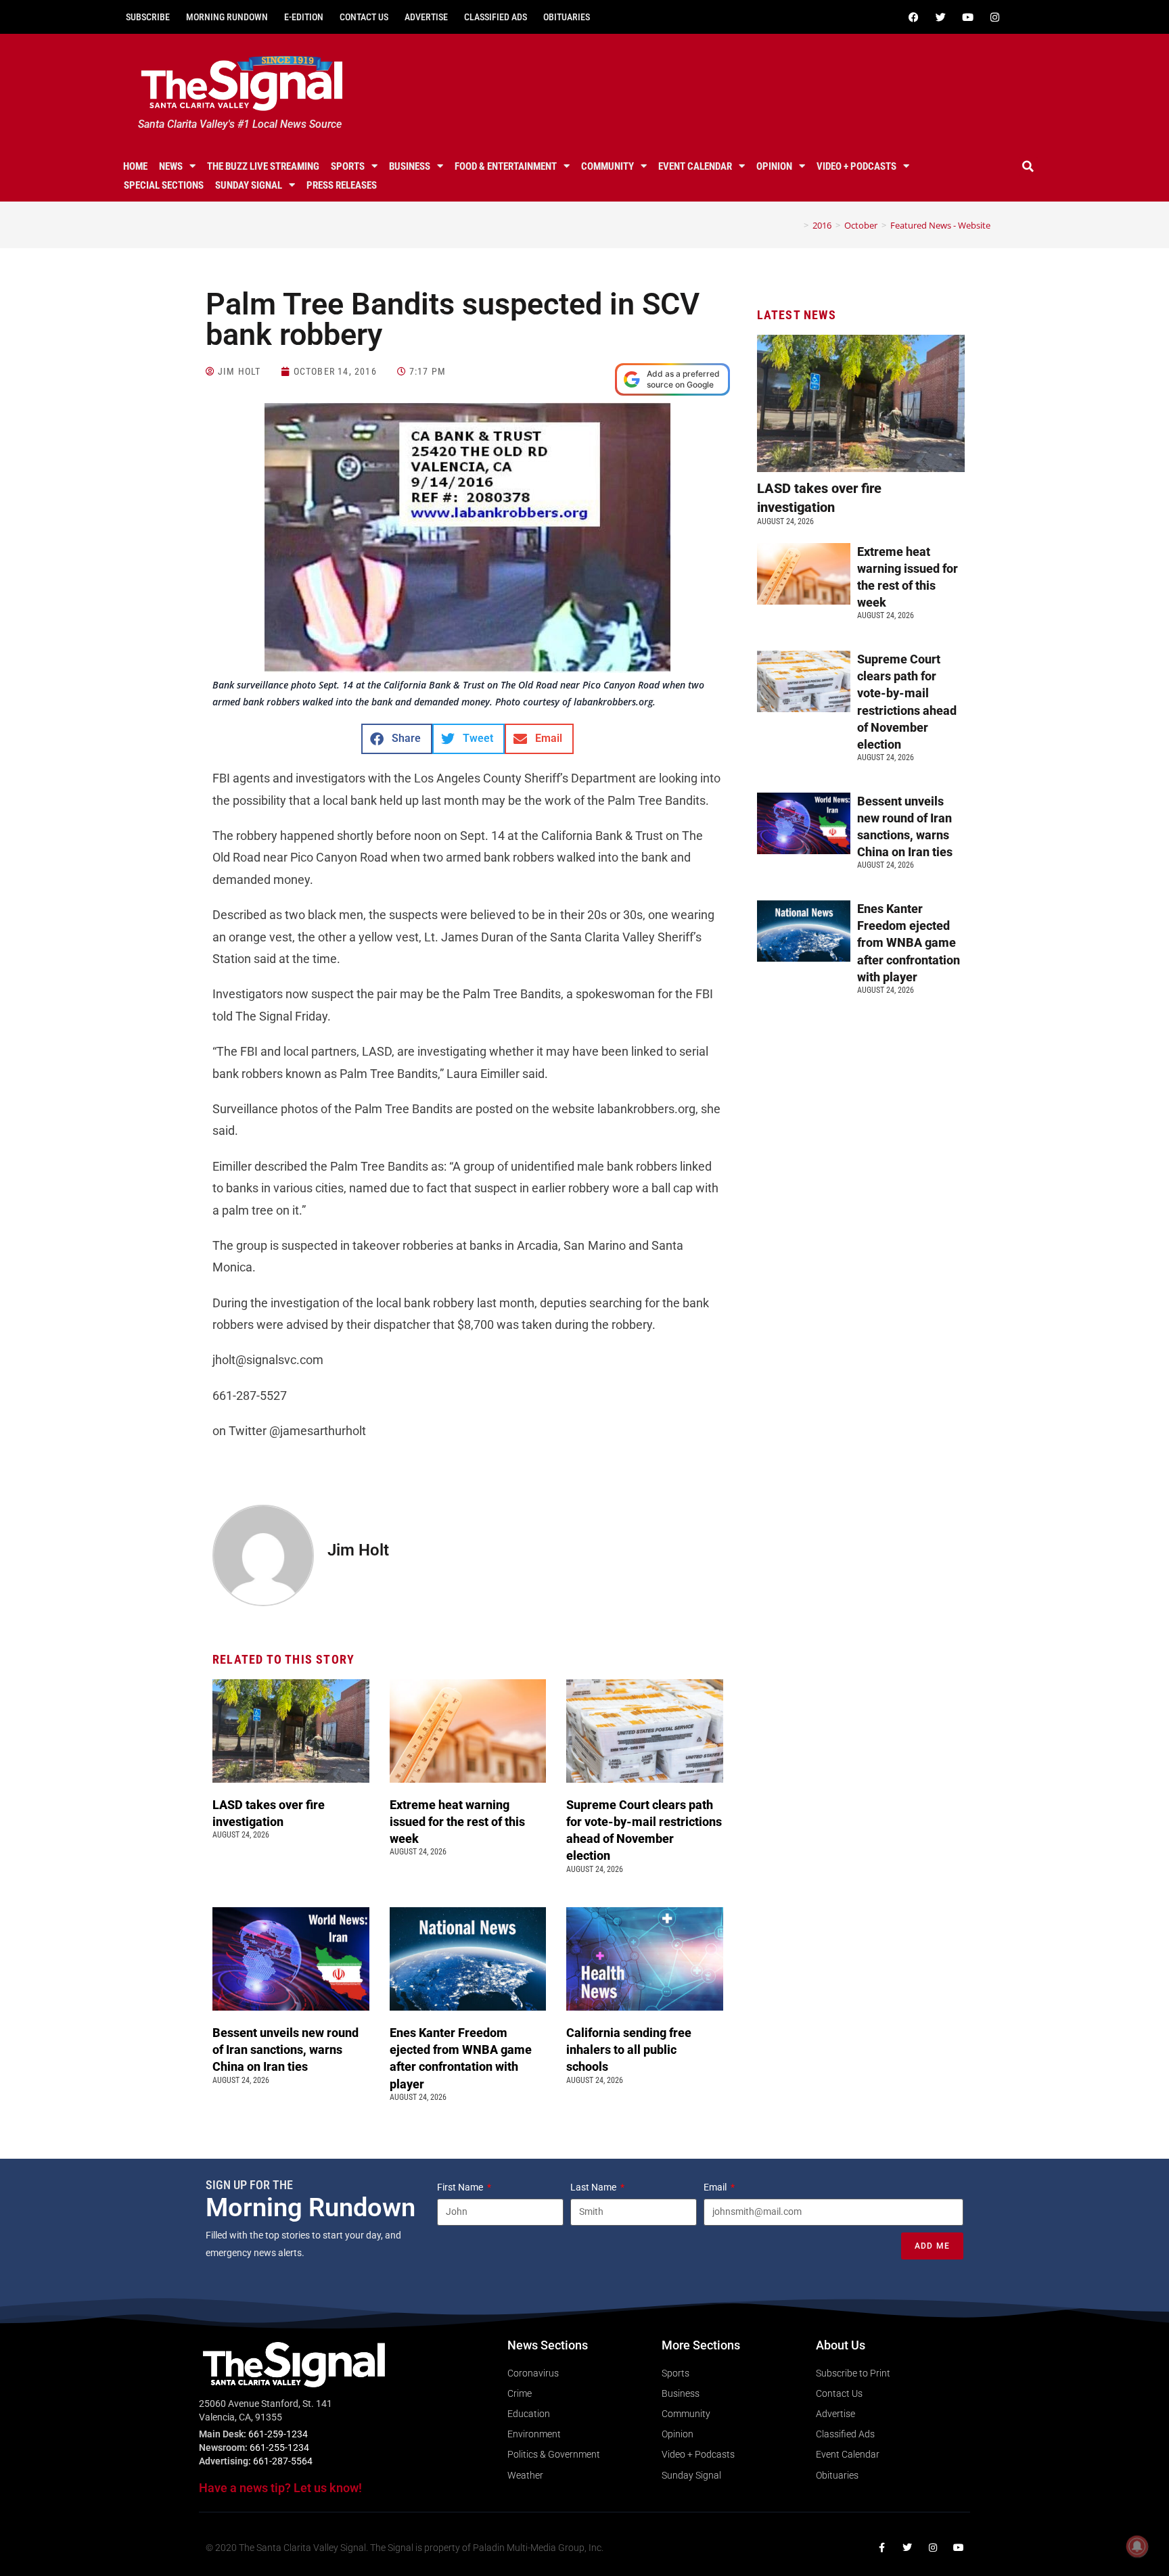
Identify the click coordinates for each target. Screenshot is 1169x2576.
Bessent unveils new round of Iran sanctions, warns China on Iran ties (285, 2050)
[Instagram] (994, 17)
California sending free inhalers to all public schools (629, 2050)
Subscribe (148, 17)
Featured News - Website (940, 225)
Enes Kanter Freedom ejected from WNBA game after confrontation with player (909, 943)
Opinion (774, 166)
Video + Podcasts (856, 166)
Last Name (594, 2187)
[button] (1028, 166)
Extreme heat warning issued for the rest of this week (457, 1822)
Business (410, 166)
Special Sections (164, 185)
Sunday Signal (249, 185)
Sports (348, 166)
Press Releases (342, 185)
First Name (461, 2187)
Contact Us (364, 17)
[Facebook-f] (881, 2548)
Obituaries (567, 17)
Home (135, 166)
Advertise (426, 17)
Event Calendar (695, 166)
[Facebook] (913, 17)
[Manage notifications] (1137, 2546)
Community (608, 166)
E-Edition (304, 17)
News (171, 166)
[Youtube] (967, 17)
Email (716, 2187)
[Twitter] (940, 17)
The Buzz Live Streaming (263, 166)
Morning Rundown (227, 17)
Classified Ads (496, 17)
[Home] (796, 225)
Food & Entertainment (506, 166)
